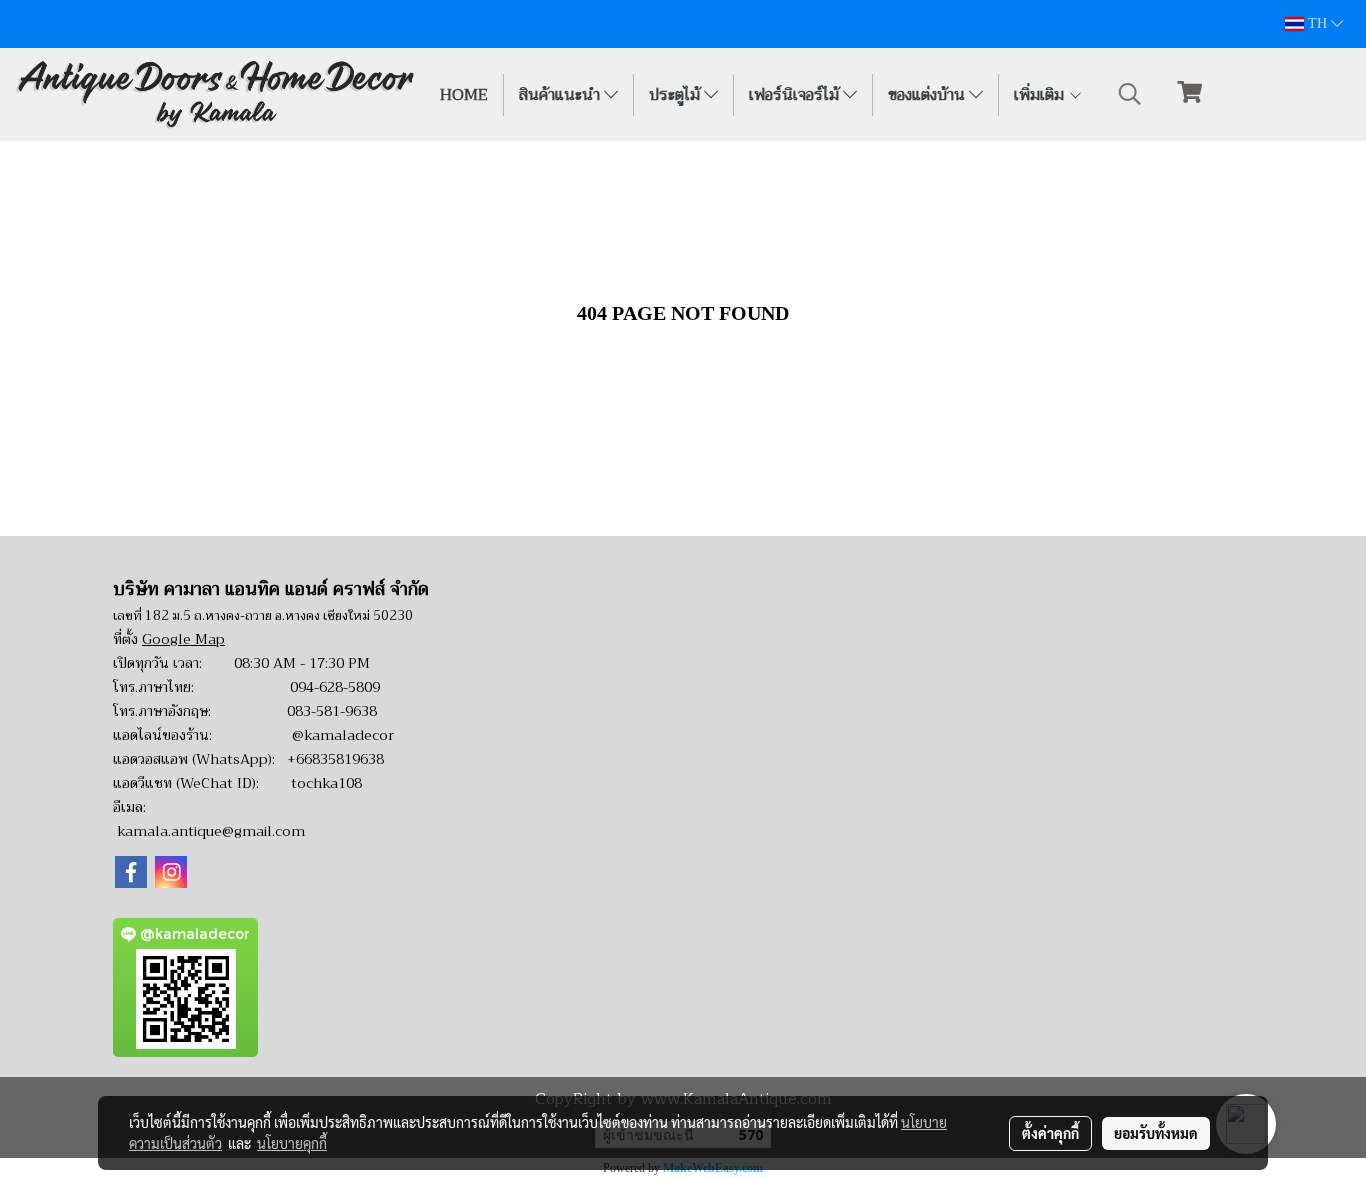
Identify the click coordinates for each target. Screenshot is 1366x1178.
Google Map (183, 639)
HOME (464, 95)
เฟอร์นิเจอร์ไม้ (796, 95)
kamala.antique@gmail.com (211, 831)
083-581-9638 (332, 711)
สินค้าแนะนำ (561, 95)
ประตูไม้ (676, 95)
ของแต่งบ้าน (928, 95)
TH (1317, 23)
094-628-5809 (335, 687)
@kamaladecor (343, 735)
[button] (1130, 94)
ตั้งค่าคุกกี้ (1050, 1133)
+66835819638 (335, 759)
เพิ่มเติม (1041, 95)
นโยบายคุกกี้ (292, 1143)
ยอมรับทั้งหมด (1156, 1133)
